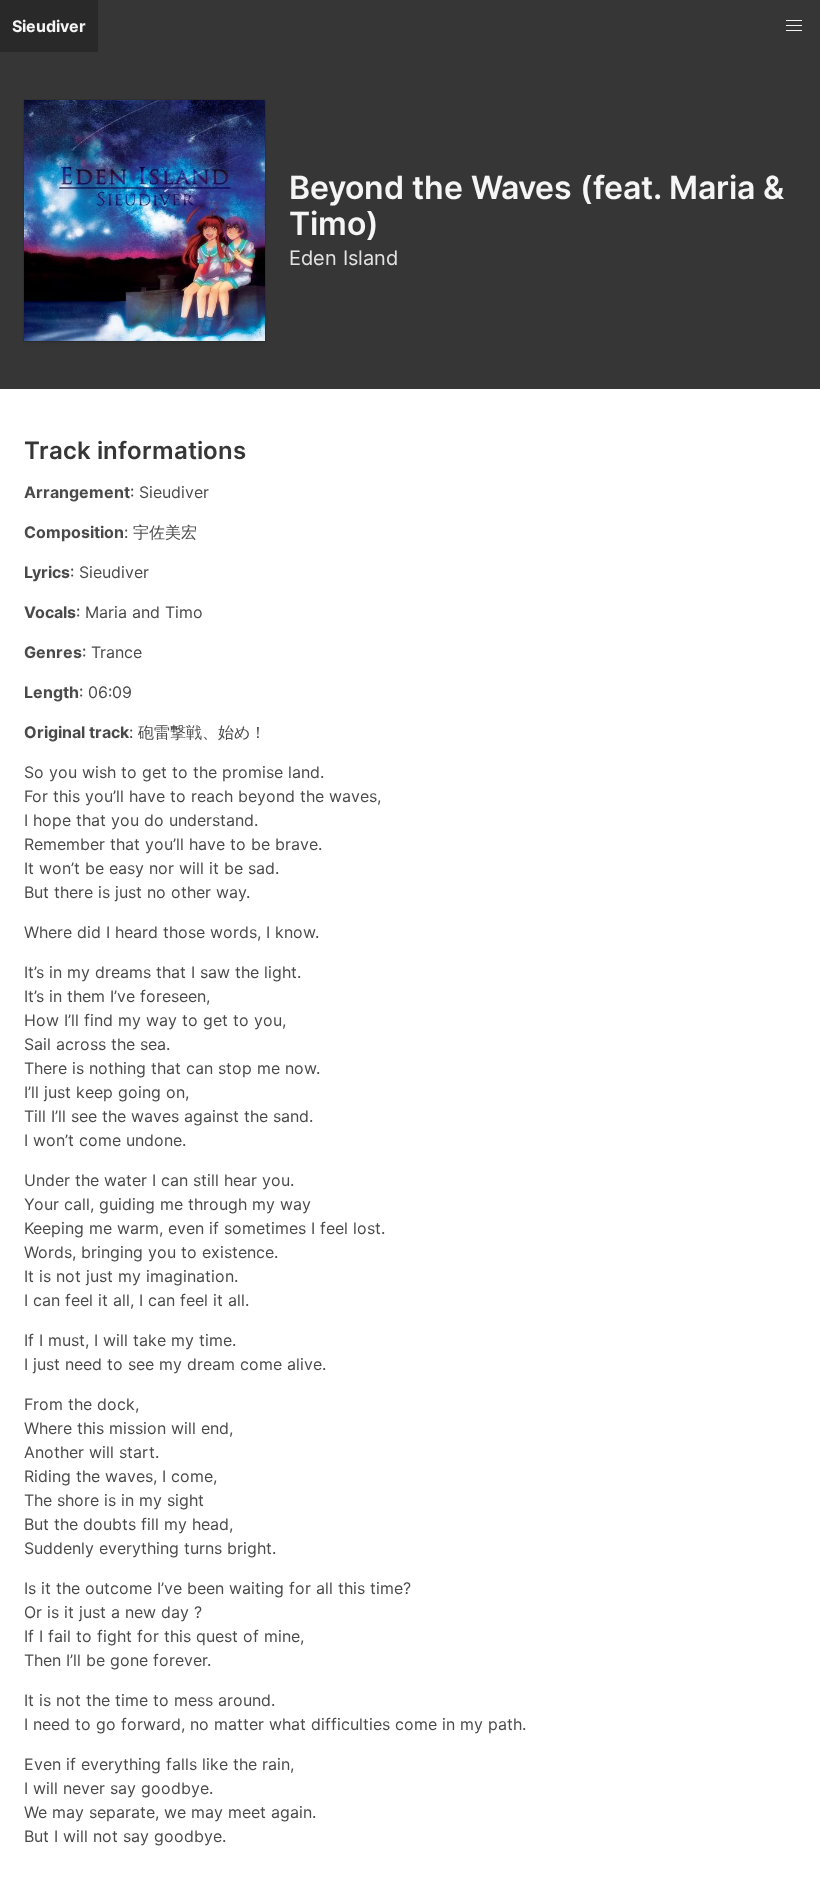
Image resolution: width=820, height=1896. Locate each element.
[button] (794, 26)
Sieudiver (49, 26)
